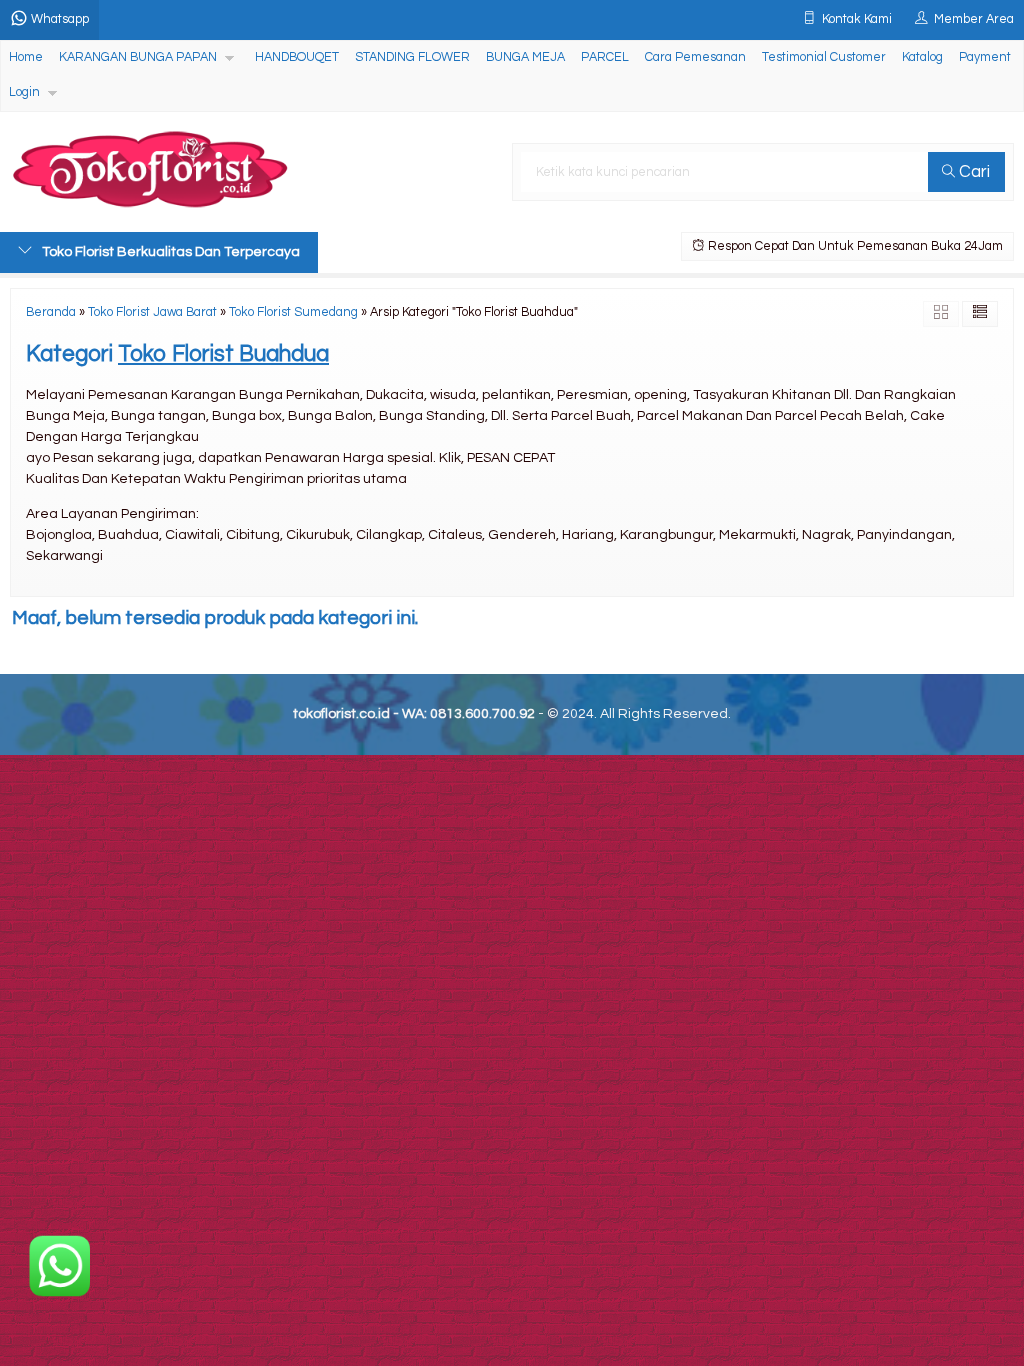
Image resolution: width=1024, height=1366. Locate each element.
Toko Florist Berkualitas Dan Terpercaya (171, 252)
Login (24, 92)
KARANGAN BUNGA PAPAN (138, 57)
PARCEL (605, 57)
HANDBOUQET (297, 57)
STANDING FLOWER (412, 57)
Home (26, 57)
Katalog (922, 57)
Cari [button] (972, 172)
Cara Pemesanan (695, 57)
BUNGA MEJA (525, 57)
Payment (985, 57)
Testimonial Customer (824, 57)
